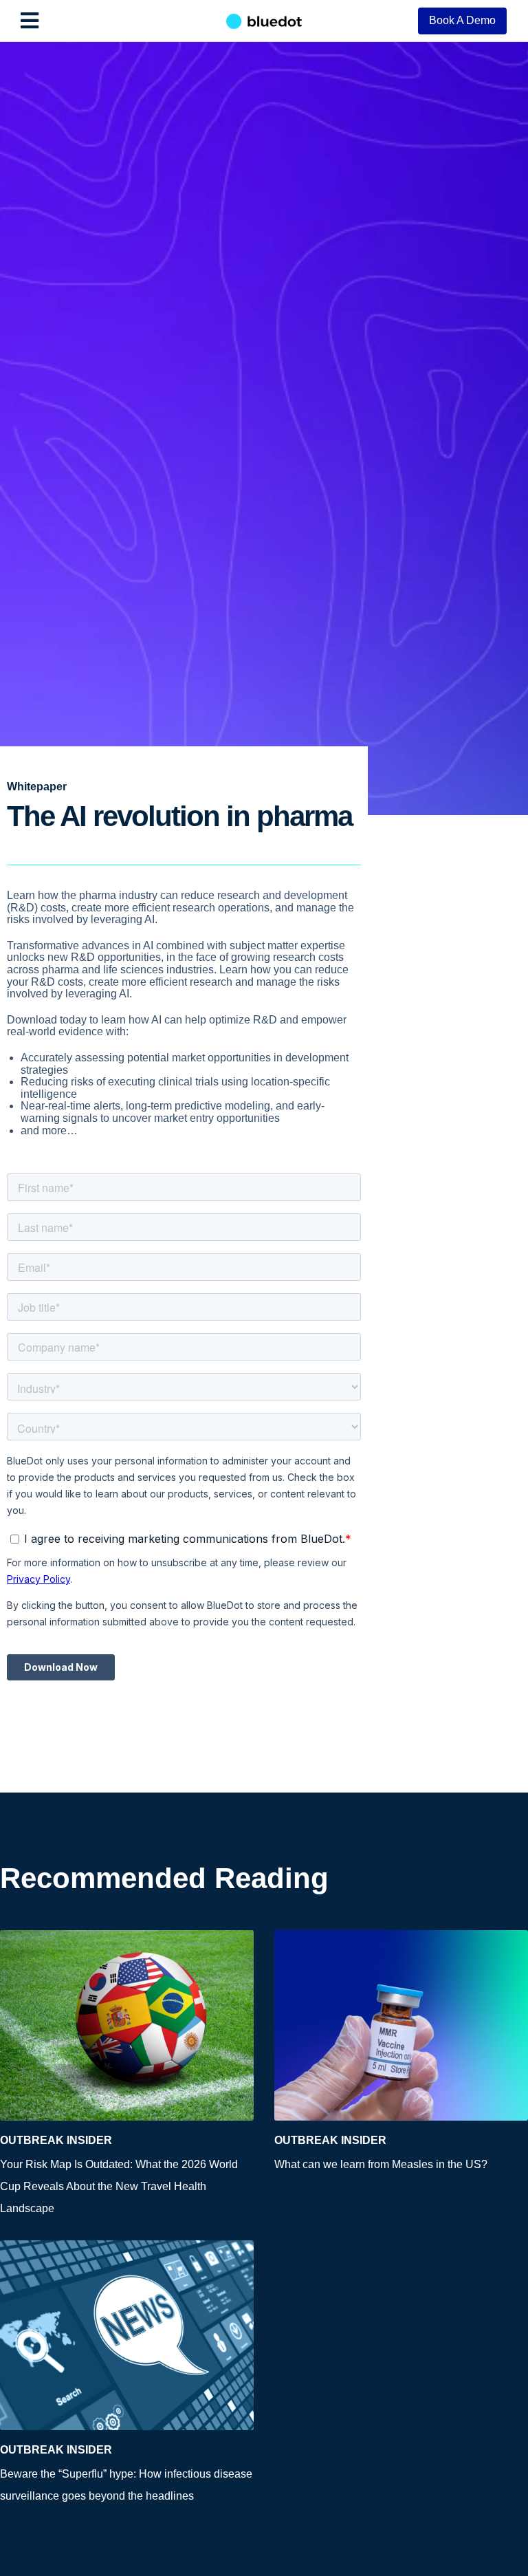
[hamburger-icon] (29, 21)
